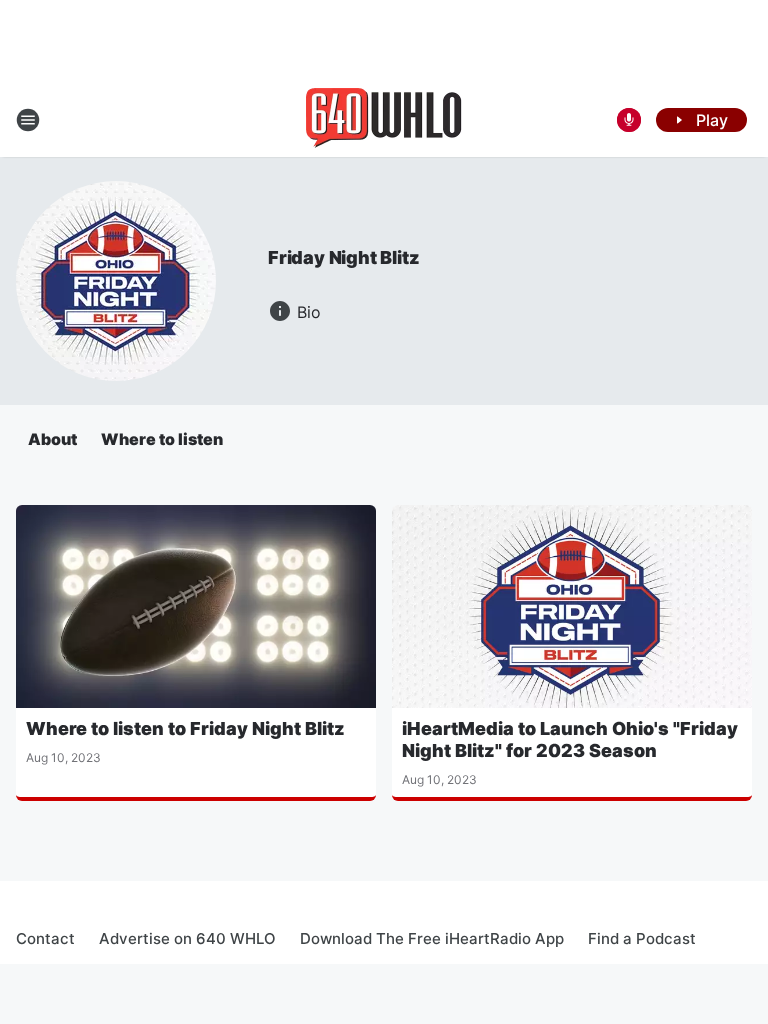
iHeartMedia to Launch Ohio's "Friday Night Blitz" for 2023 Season (570, 739)
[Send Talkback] (629, 120)
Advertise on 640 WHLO (187, 938)
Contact (45, 938)
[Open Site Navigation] (28, 120)
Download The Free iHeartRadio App (432, 938)
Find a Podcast (642, 938)
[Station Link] (384, 120)
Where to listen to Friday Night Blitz (185, 728)
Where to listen (162, 439)
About (52, 439)
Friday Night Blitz (343, 257)
